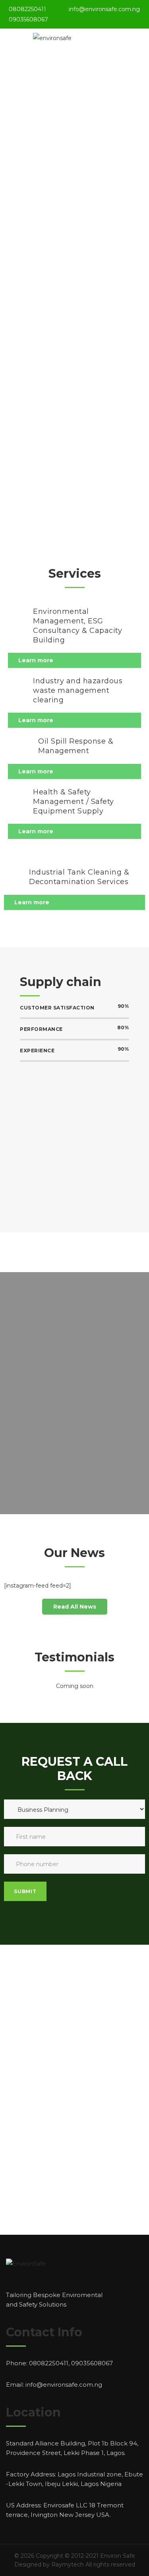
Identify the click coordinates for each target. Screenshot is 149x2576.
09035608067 (28, 19)
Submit (25, 1891)
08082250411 (27, 9)
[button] (75, 1607)
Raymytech (68, 2564)
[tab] (74, 660)
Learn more (36, 660)
